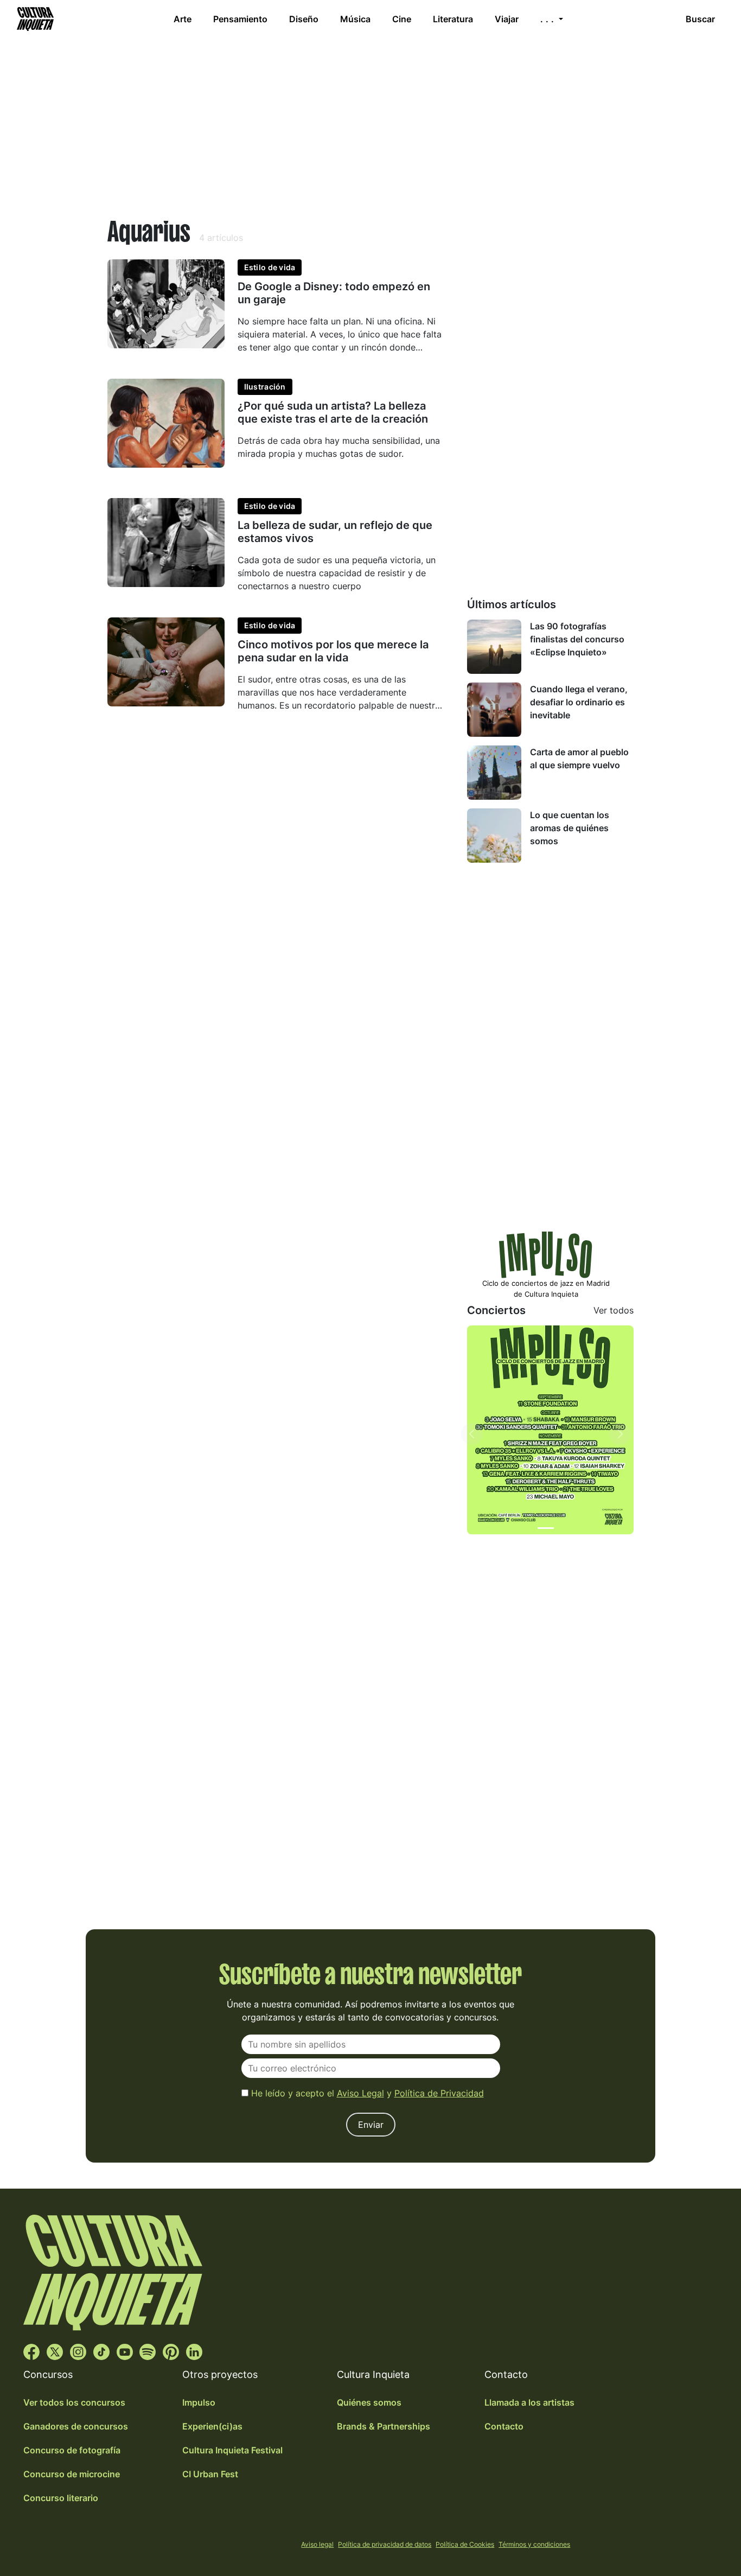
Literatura (453, 19)
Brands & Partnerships (384, 2426)
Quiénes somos (369, 2402)
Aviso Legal (360, 2093)
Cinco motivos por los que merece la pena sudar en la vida (333, 651)
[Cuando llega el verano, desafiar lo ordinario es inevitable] (494, 710)
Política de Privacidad (439, 2093)
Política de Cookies (465, 2544)
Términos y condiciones (534, 2544)
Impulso (199, 2402)
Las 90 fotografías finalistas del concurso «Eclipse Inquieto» (577, 639)
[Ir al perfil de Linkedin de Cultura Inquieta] (194, 2351)
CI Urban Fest (210, 2474)
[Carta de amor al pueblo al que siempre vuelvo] (494, 773)
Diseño (304, 19)
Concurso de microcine (72, 2474)
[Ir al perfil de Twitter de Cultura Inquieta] (55, 2351)
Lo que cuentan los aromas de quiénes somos (570, 828)
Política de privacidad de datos (385, 2544)
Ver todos (614, 1310)
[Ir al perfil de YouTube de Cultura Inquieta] (125, 2351)
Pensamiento (240, 19)
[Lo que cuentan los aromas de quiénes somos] (494, 836)
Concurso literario (61, 2498)
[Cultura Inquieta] (34, 19)
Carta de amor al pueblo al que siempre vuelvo (579, 758)
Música (355, 19)
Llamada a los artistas (529, 2402)
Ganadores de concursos (76, 2426)
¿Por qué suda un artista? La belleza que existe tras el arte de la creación (333, 412)
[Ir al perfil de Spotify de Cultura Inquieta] (148, 2351)
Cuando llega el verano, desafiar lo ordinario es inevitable (579, 702)
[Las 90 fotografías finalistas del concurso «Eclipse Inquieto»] (494, 647)
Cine (402, 19)
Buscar (700, 19)
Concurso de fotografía (72, 2450)
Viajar (507, 19)
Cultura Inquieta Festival (232, 2450)
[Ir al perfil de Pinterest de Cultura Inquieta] (171, 2351)
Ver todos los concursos (74, 2402)
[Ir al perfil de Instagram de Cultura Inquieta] (78, 2351)
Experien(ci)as (212, 2426)
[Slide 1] (546, 1528)
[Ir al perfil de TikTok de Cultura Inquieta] (101, 2351)
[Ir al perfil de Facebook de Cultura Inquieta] (31, 2351)
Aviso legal (317, 2544)
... (548, 19)
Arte (183, 19)
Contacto (504, 2426)
